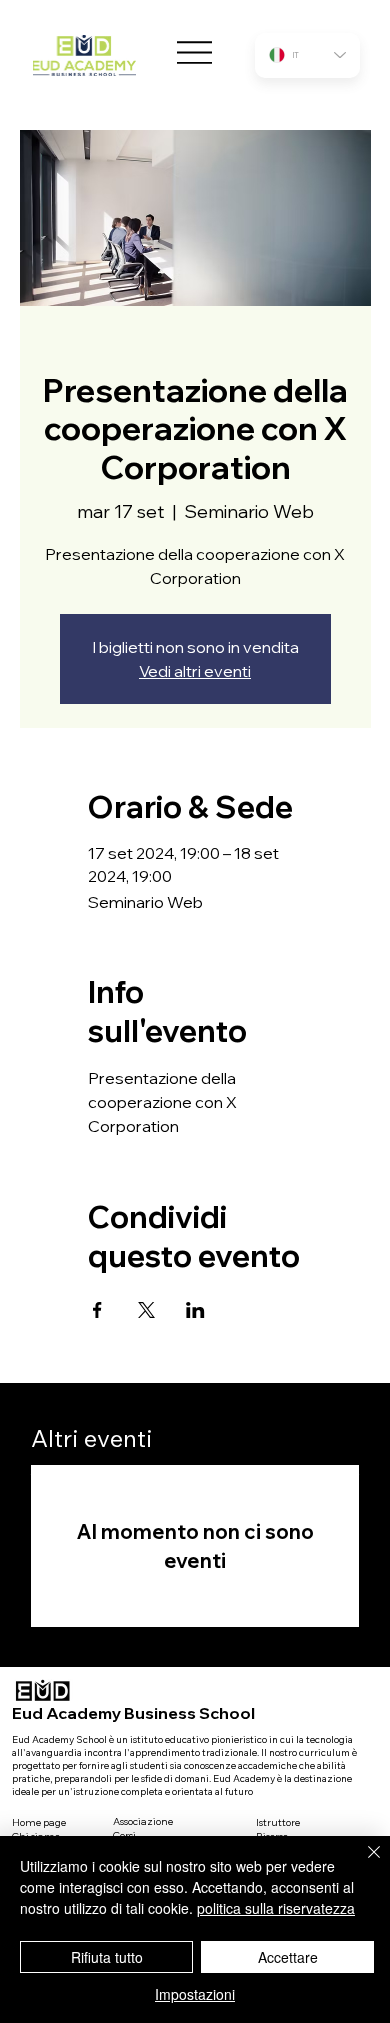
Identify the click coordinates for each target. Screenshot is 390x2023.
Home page (39, 1822)
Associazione (143, 1821)
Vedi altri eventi (195, 671)
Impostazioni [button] (195, 1994)
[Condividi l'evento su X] (146, 1310)
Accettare (288, 1957)
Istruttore (278, 1822)
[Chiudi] (362, 1864)
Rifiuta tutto (107, 1957)
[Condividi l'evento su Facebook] (97, 1310)
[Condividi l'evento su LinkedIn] (195, 1310)
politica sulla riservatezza (276, 1908)
